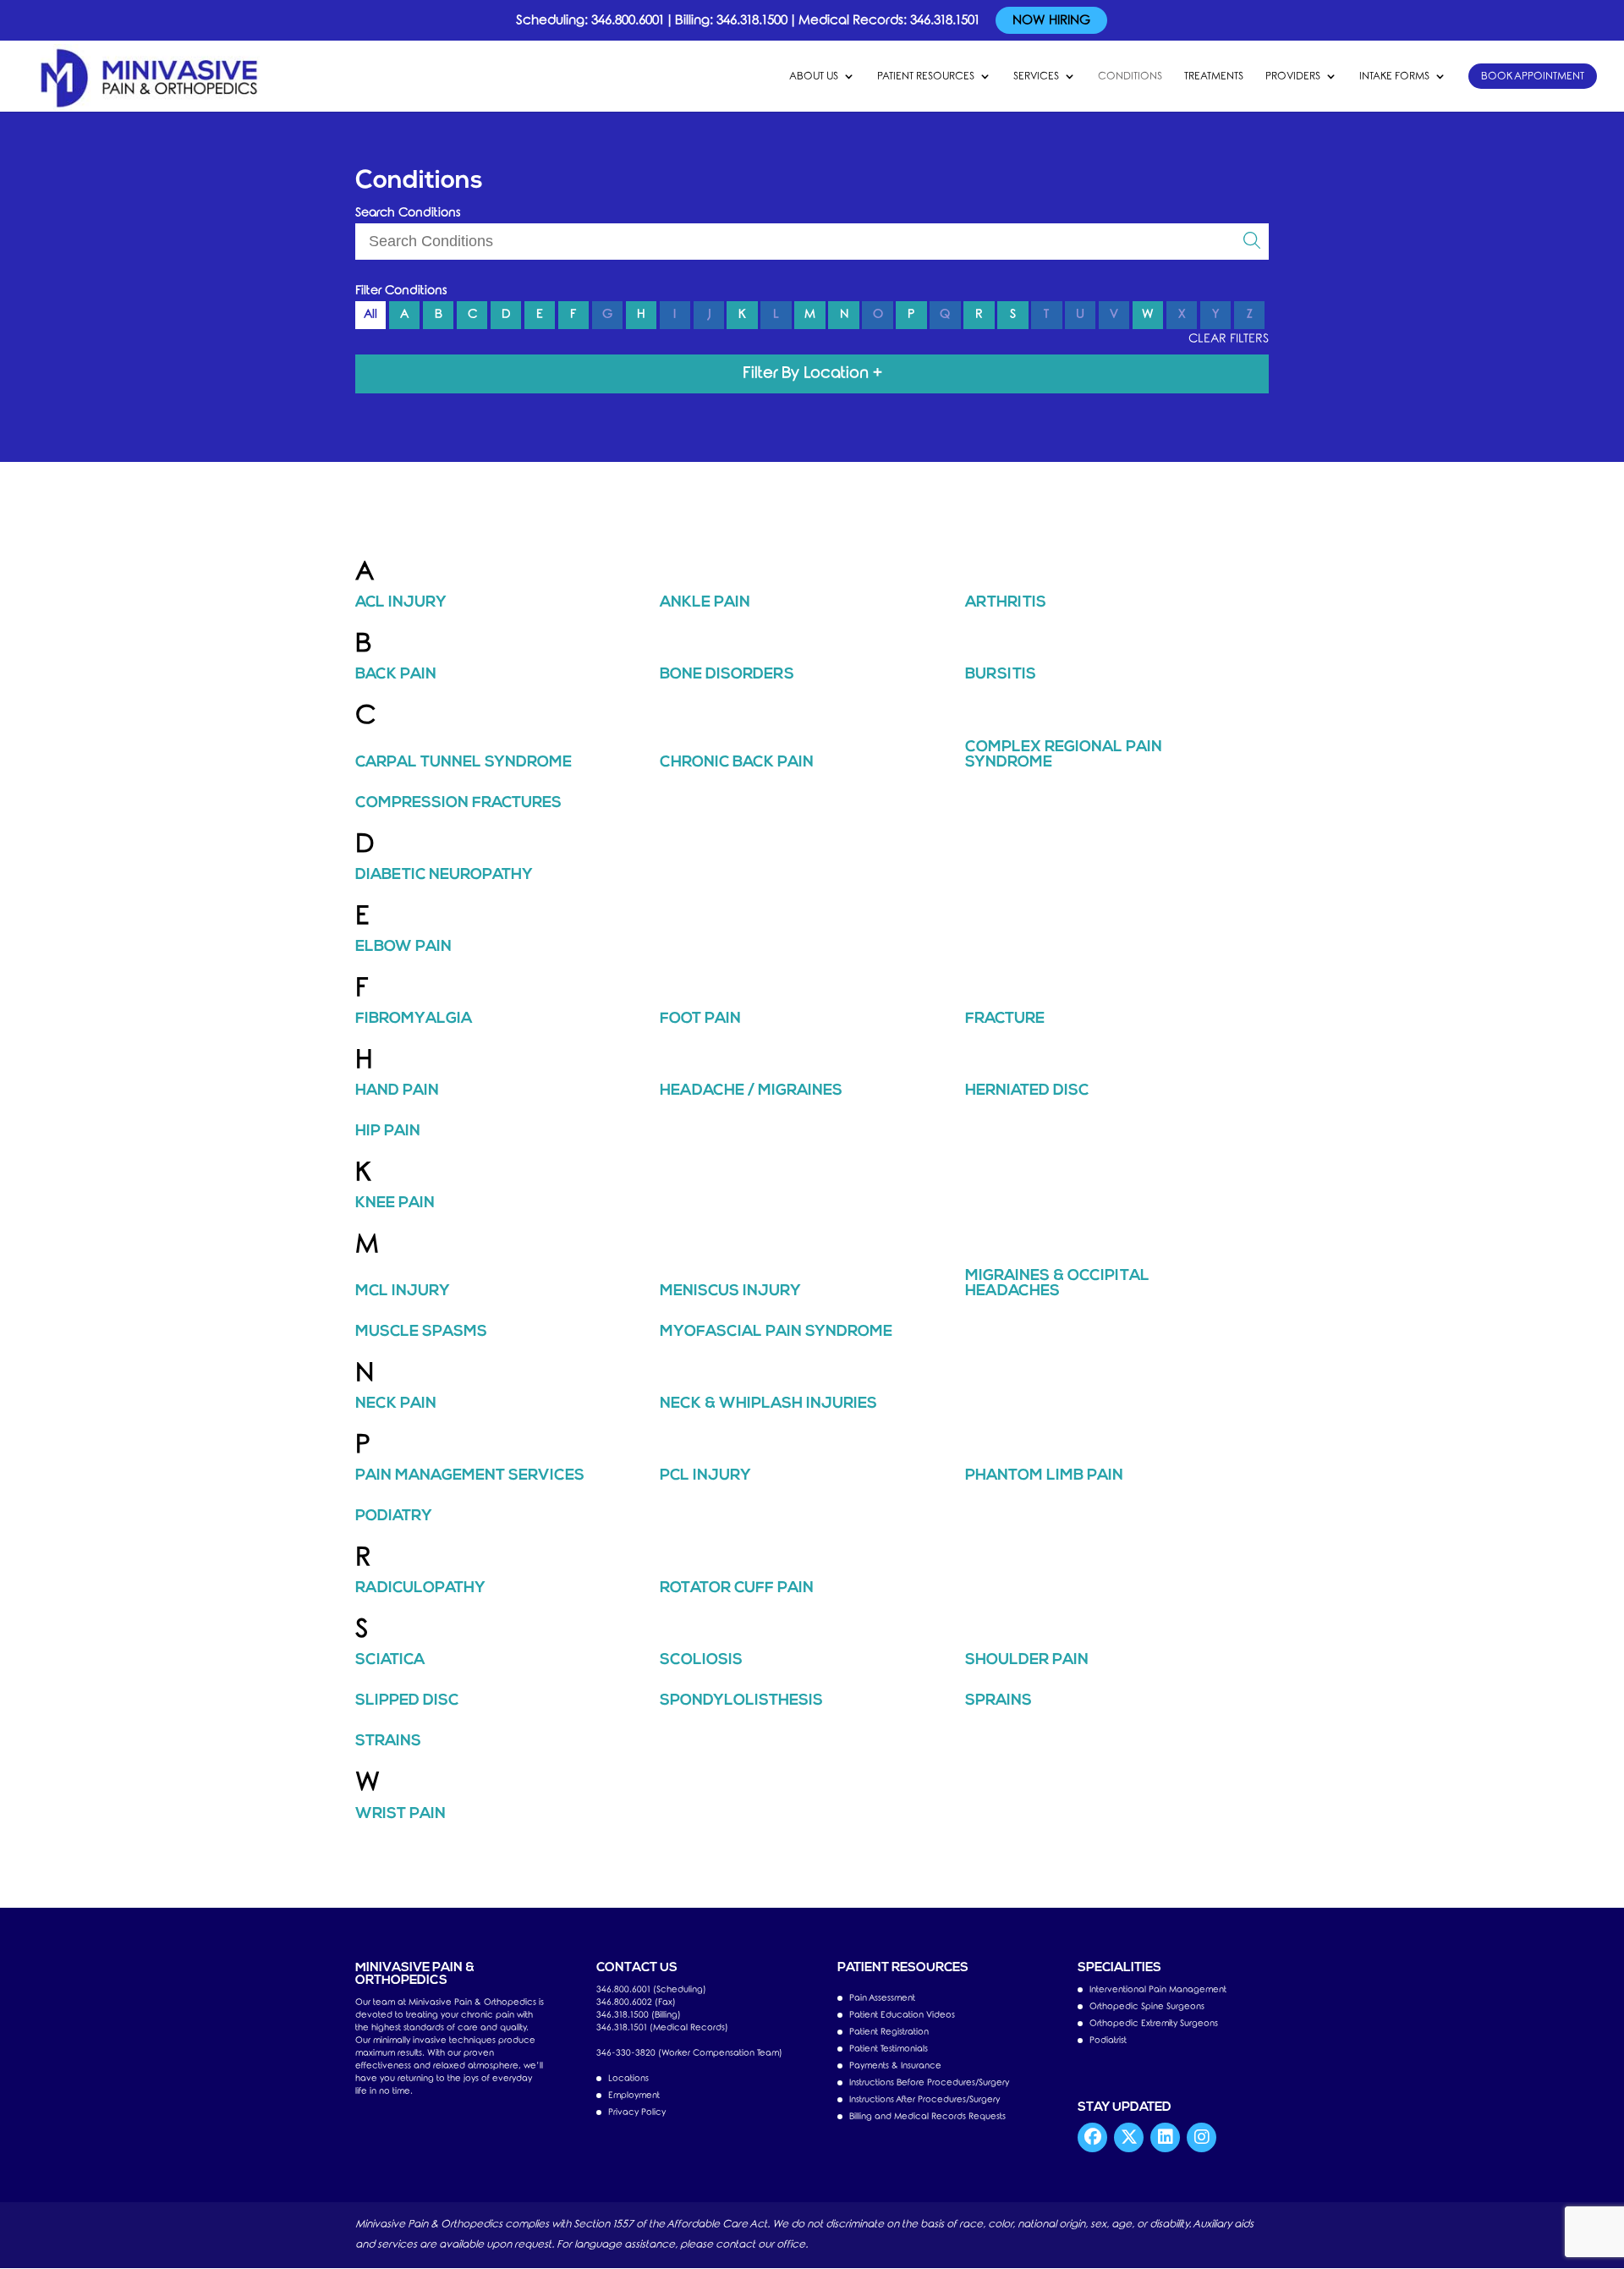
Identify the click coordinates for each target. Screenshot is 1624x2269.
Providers (1293, 76)
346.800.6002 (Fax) (636, 2002)
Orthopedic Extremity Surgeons (1154, 2023)
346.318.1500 (752, 20)
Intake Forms (1394, 76)
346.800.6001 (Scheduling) (651, 1989)
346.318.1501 (945, 20)
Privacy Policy (637, 2112)
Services (1036, 76)
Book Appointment (1533, 76)
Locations (628, 2078)
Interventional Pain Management (1158, 1989)
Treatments (1214, 76)
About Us (814, 76)
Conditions (1130, 76)
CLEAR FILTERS (1229, 339)
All (370, 314)
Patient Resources (926, 76)
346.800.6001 (628, 20)
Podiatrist (1108, 2040)
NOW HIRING (1051, 20)
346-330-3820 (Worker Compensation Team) (689, 2053)
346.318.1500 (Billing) (639, 2015)
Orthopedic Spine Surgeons (1147, 2006)
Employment (634, 2095)
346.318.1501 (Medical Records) (662, 2027)
